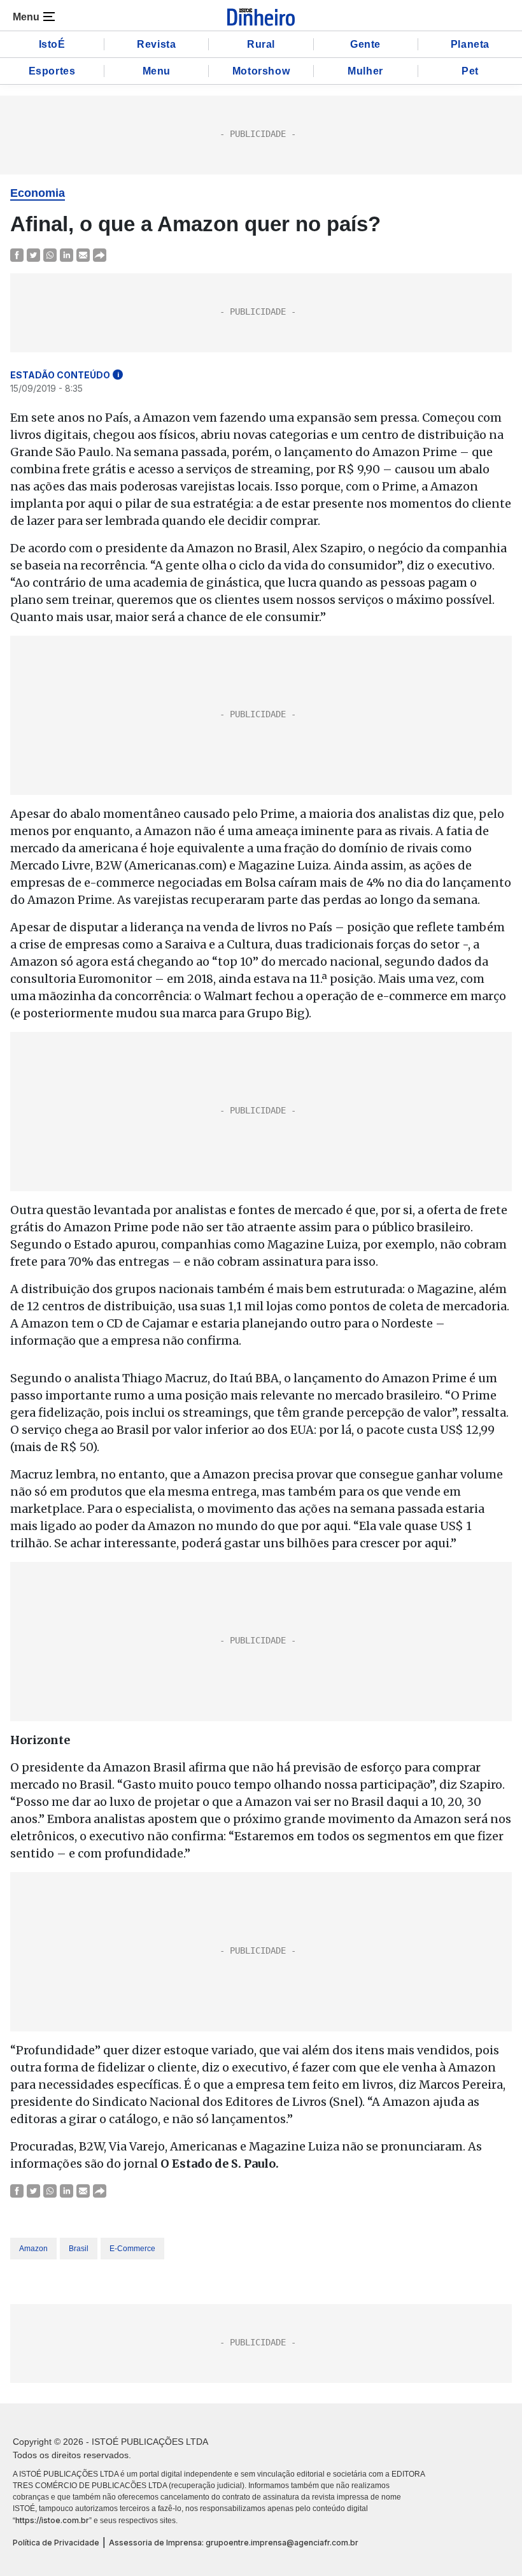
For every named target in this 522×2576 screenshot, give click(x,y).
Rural (261, 44)
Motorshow (261, 71)
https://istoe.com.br (52, 2520)
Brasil (79, 2249)
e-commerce (132, 2249)
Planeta (470, 44)
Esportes (52, 71)
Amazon (33, 2249)
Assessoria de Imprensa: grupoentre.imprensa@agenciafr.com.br (234, 2543)
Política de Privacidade (56, 2543)
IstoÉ (52, 44)
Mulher (365, 71)
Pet (470, 71)
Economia (38, 193)
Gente (365, 44)
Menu (157, 71)
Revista (156, 44)
